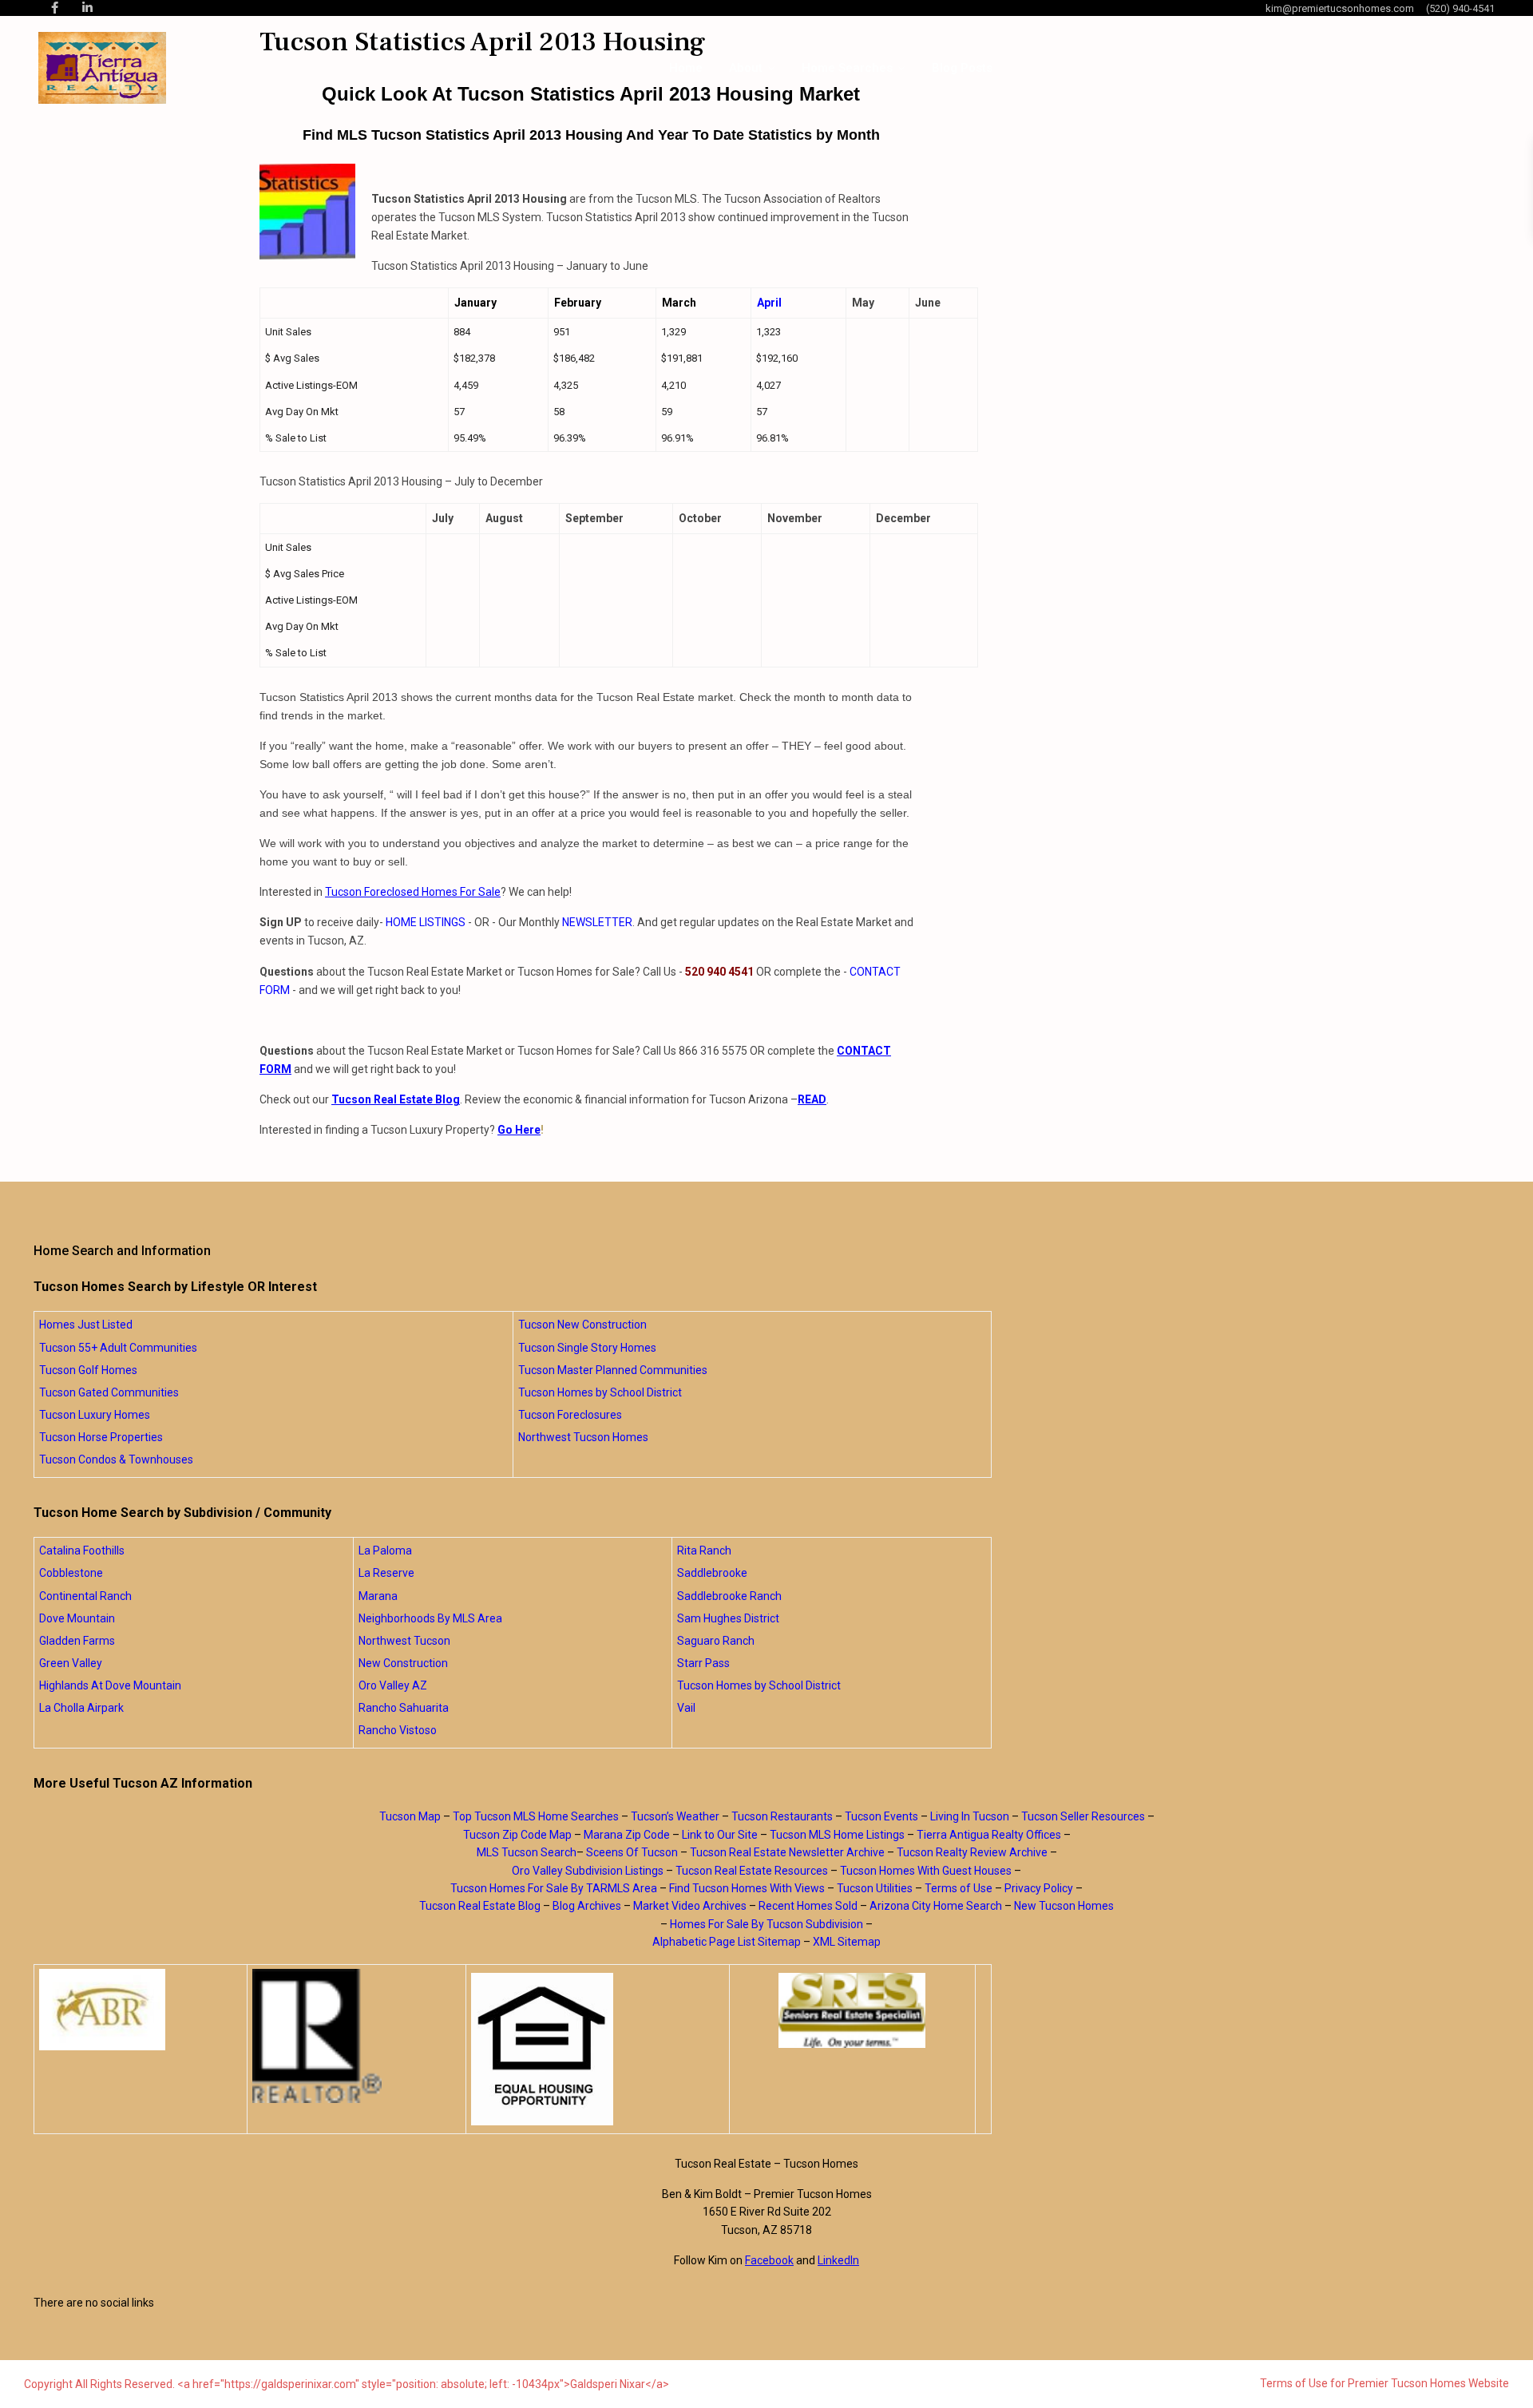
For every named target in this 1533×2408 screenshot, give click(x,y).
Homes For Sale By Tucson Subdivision (766, 1924)
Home (686, 68)
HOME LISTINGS (426, 922)
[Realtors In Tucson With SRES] (852, 2010)
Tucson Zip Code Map (517, 1835)
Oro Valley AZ (393, 1685)
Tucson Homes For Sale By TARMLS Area (554, 1888)
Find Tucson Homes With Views (747, 1888)
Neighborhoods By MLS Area (430, 1618)
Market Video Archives (690, 1906)
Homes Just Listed (86, 1325)
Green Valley (71, 1663)
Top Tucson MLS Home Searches (536, 1816)
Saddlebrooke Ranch (729, 1596)
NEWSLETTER (597, 922)
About (746, 68)
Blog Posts (962, 68)
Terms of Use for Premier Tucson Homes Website (1384, 2383)
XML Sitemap (847, 1942)
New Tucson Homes (1064, 1906)
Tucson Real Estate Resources (752, 1871)
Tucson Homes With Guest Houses (926, 1871)
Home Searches (847, 68)
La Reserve (386, 1573)
